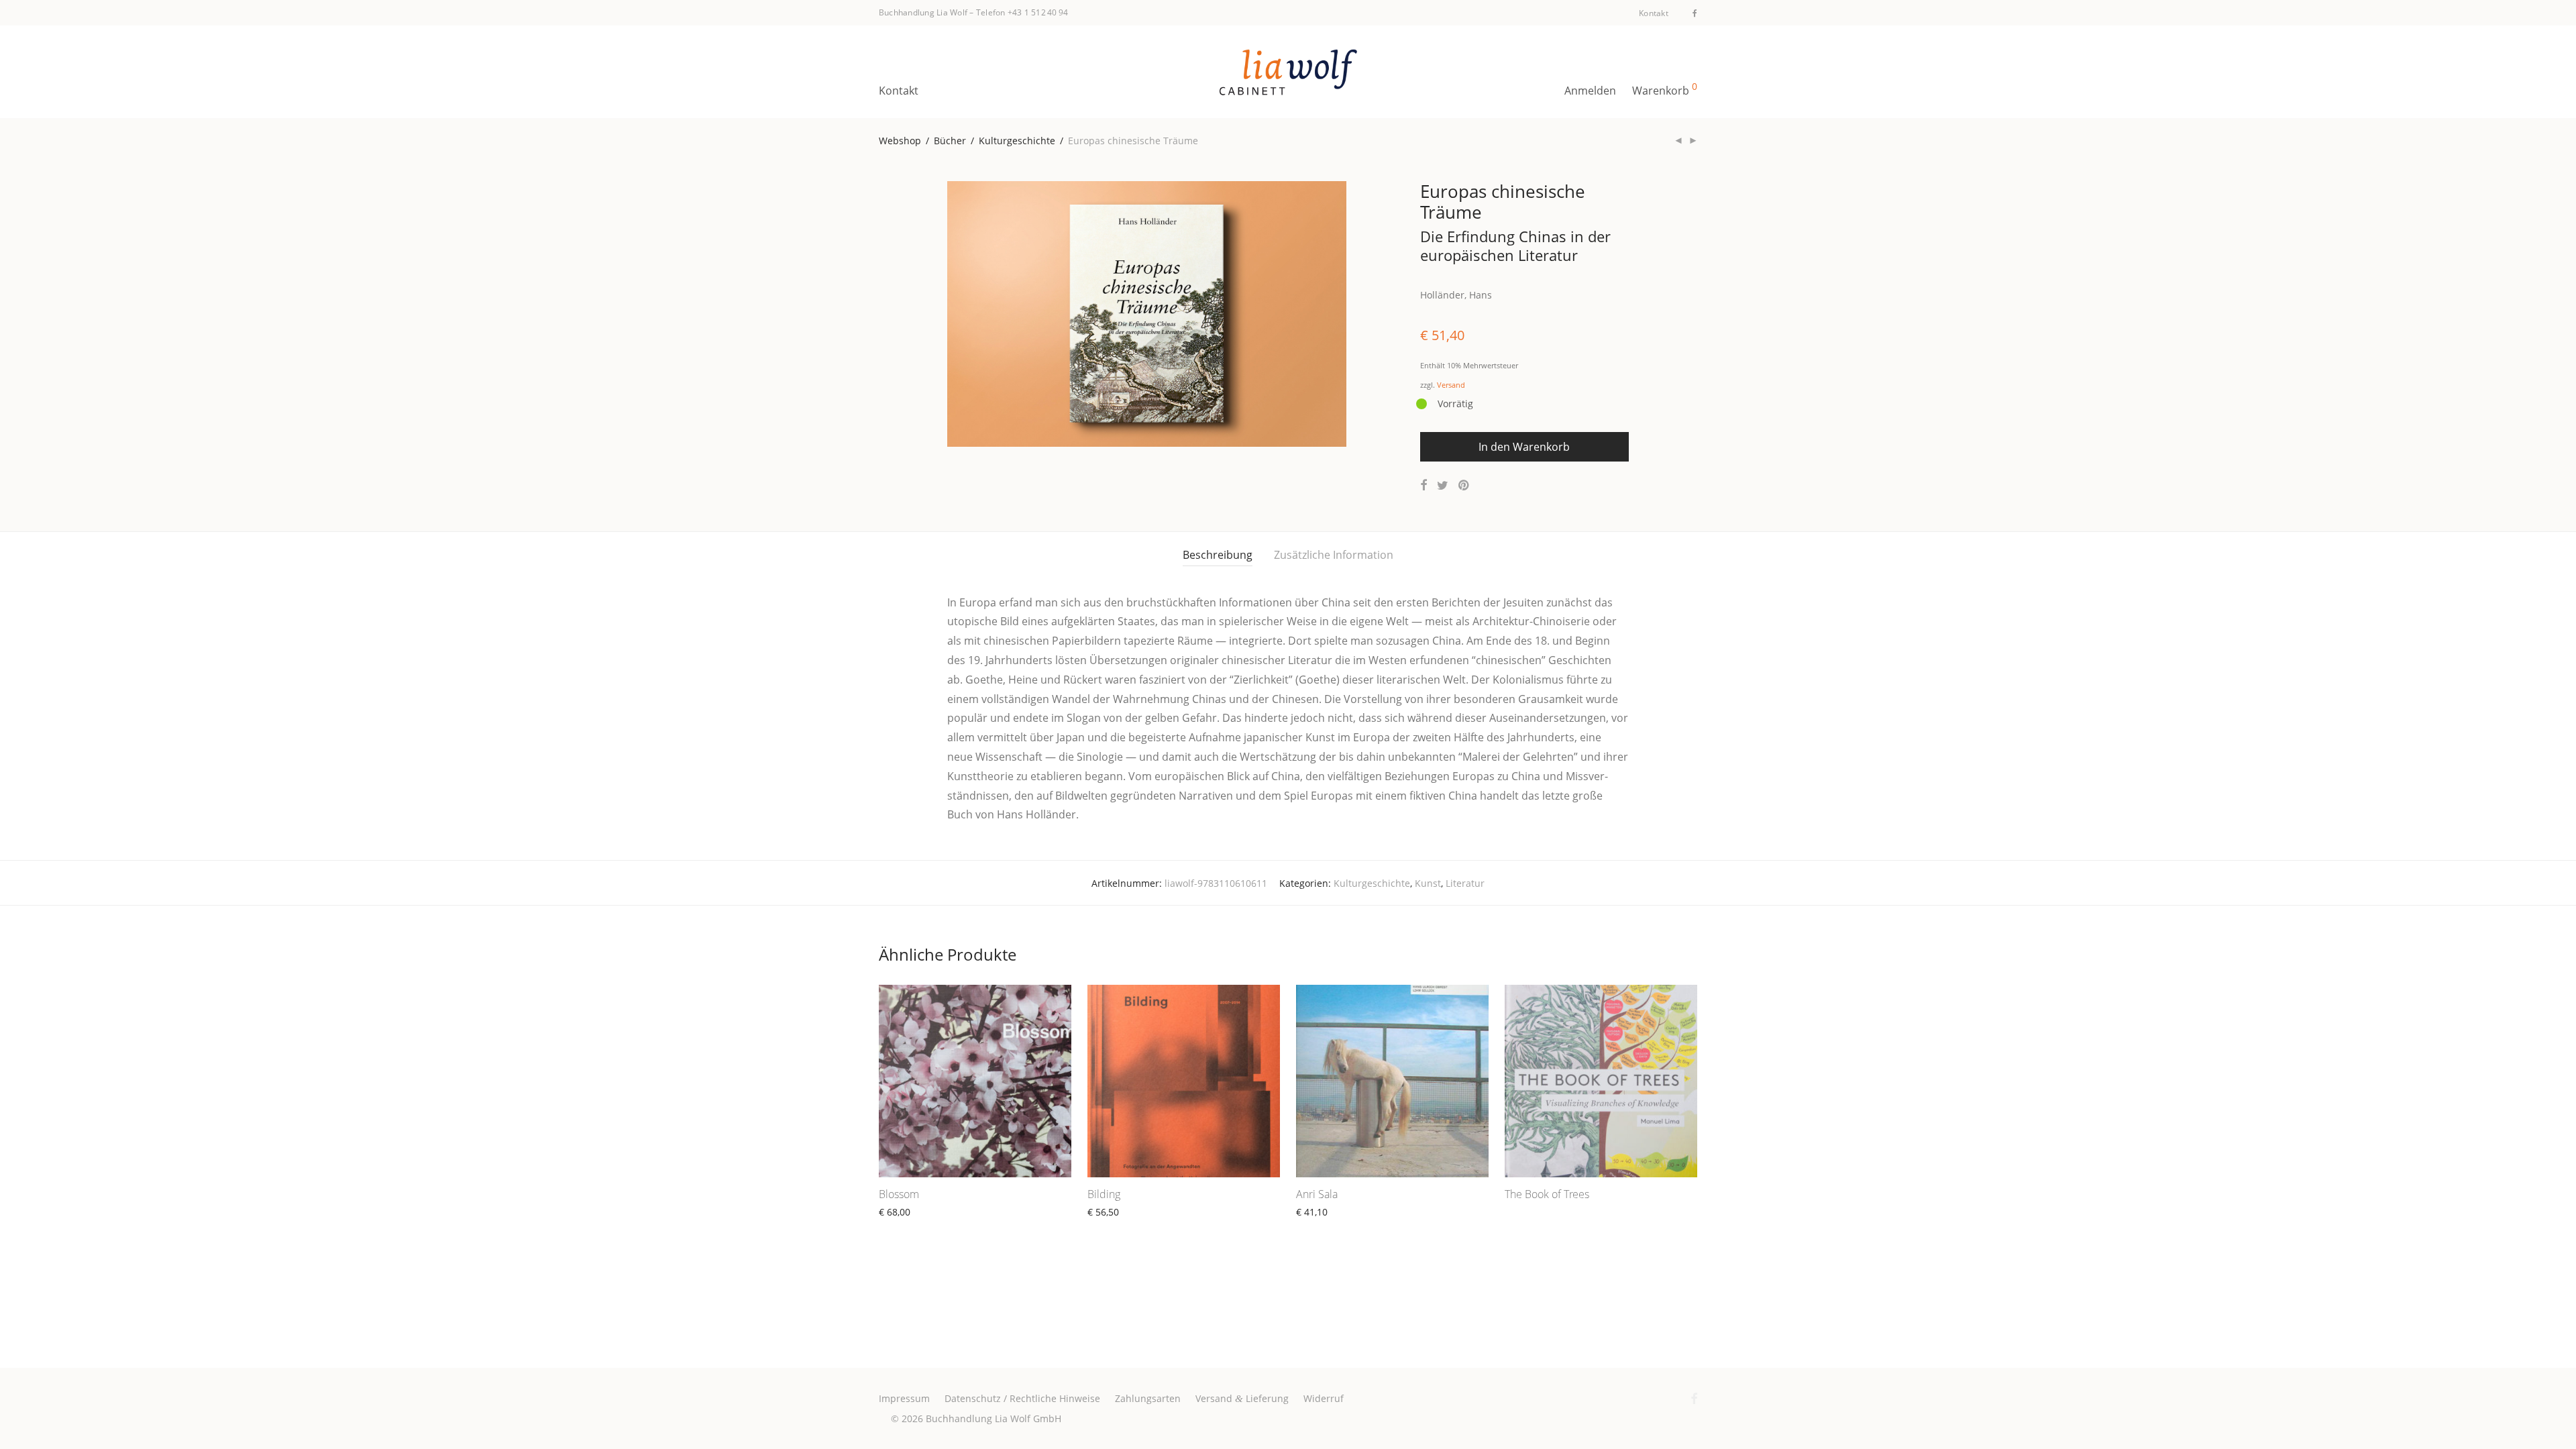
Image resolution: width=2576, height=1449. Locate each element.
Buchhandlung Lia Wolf (923, 12)
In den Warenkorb (1524, 447)
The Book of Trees (1547, 1194)
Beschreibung (1218, 555)
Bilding (1104, 1194)
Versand (1451, 385)
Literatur (1465, 883)
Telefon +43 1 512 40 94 (1022, 12)
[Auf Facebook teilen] (1424, 485)
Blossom (899, 1194)
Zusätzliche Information (1334, 555)
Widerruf (1324, 1398)
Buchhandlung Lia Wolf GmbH (994, 1418)
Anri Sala (1317, 1194)
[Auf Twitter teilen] (1443, 485)
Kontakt (1654, 13)
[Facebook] (1695, 12)
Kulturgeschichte (1017, 141)
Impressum (904, 1398)
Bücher (950, 141)
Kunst (1428, 883)
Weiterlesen (1108, 1227)
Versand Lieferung (1242, 1398)
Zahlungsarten (1148, 1398)
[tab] (1218, 555)
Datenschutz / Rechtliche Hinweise (1022, 1398)
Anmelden (1590, 91)
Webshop (900, 141)
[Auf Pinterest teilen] (1464, 485)
